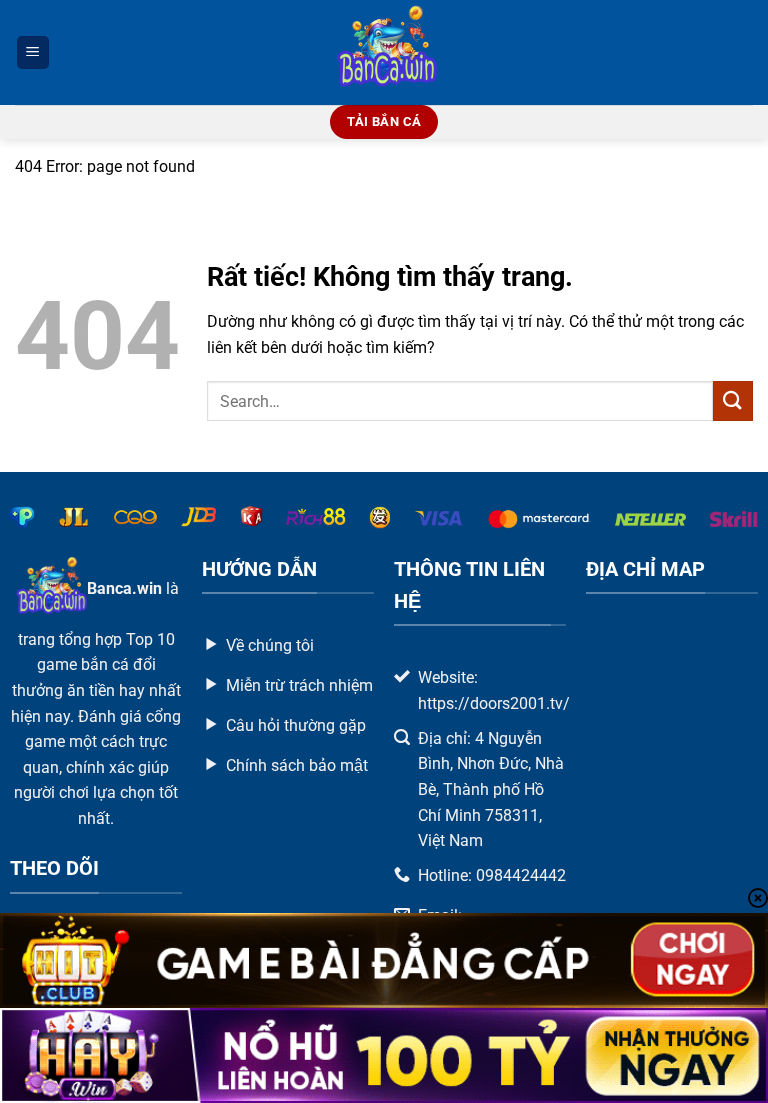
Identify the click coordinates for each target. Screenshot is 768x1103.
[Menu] (33, 52)
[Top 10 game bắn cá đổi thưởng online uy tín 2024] (384, 52)
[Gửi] (733, 400)
